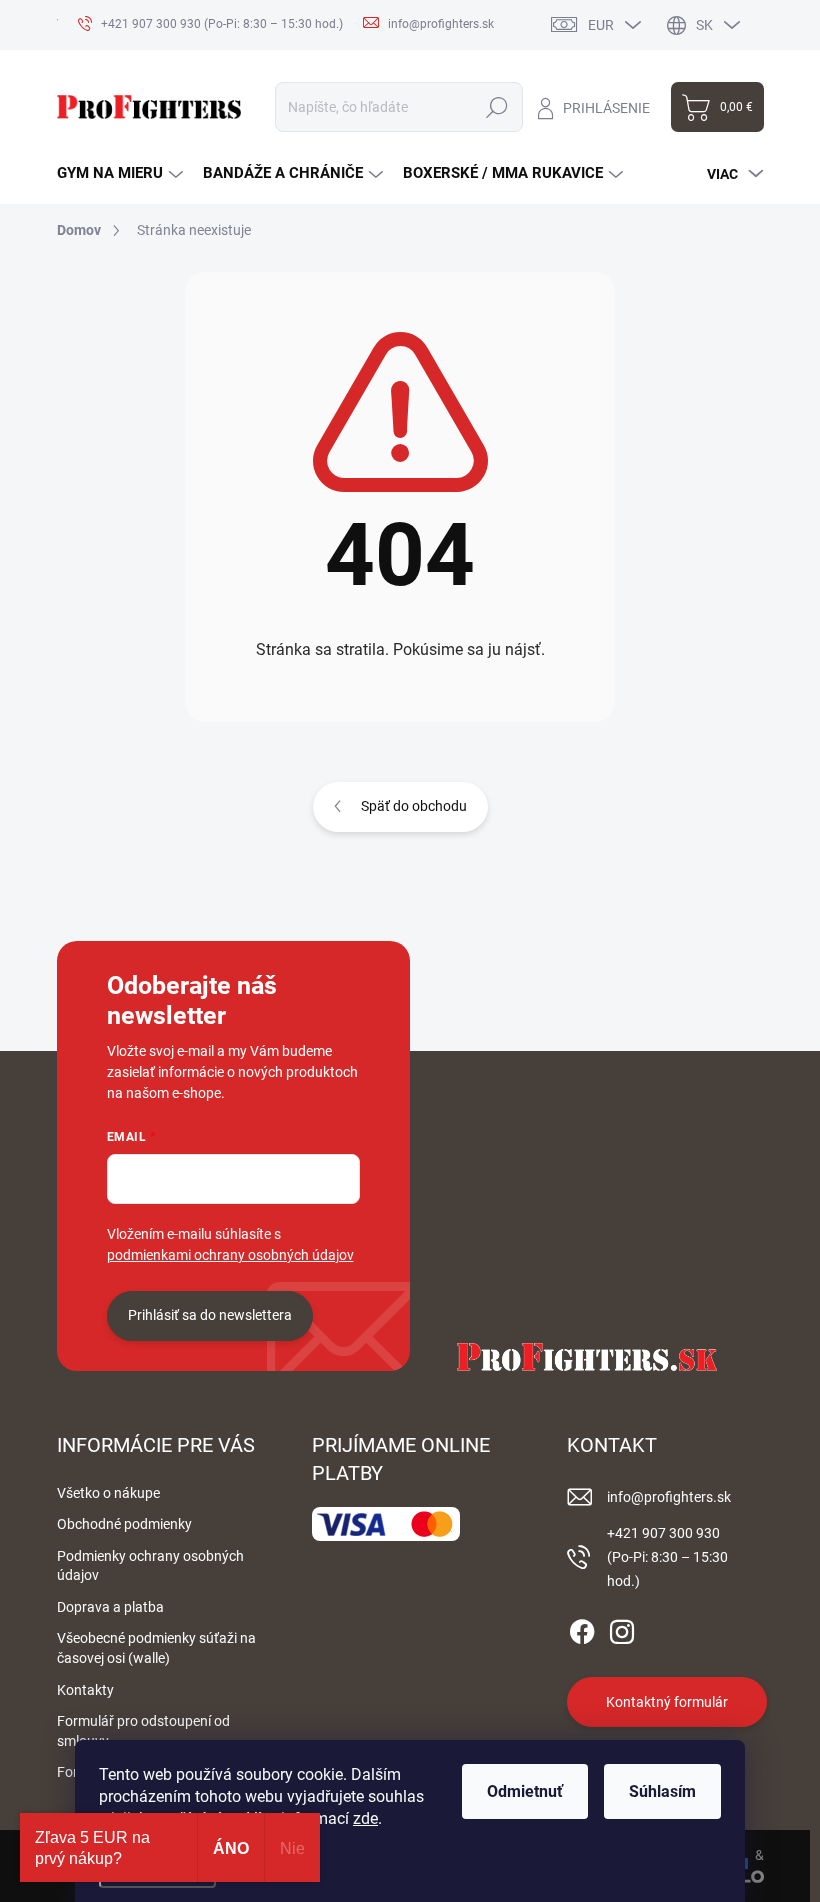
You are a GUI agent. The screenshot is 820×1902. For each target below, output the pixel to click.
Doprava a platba (110, 1607)
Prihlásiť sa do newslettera (210, 1315)
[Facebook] (582, 1629)
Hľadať (497, 107)
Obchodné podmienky (124, 1524)
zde (365, 1818)
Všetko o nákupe (108, 1493)
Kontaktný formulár (667, 1702)
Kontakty (85, 1690)
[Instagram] (622, 1629)
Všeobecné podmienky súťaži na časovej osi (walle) (156, 1648)
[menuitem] (120, 173)
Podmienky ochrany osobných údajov (150, 1566)
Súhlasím (662, 1791)
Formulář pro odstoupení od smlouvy (143, 1731)
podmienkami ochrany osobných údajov (230, 1255)
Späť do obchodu (414, 806)
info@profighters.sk (669, 1497)
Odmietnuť (525, 1791)
